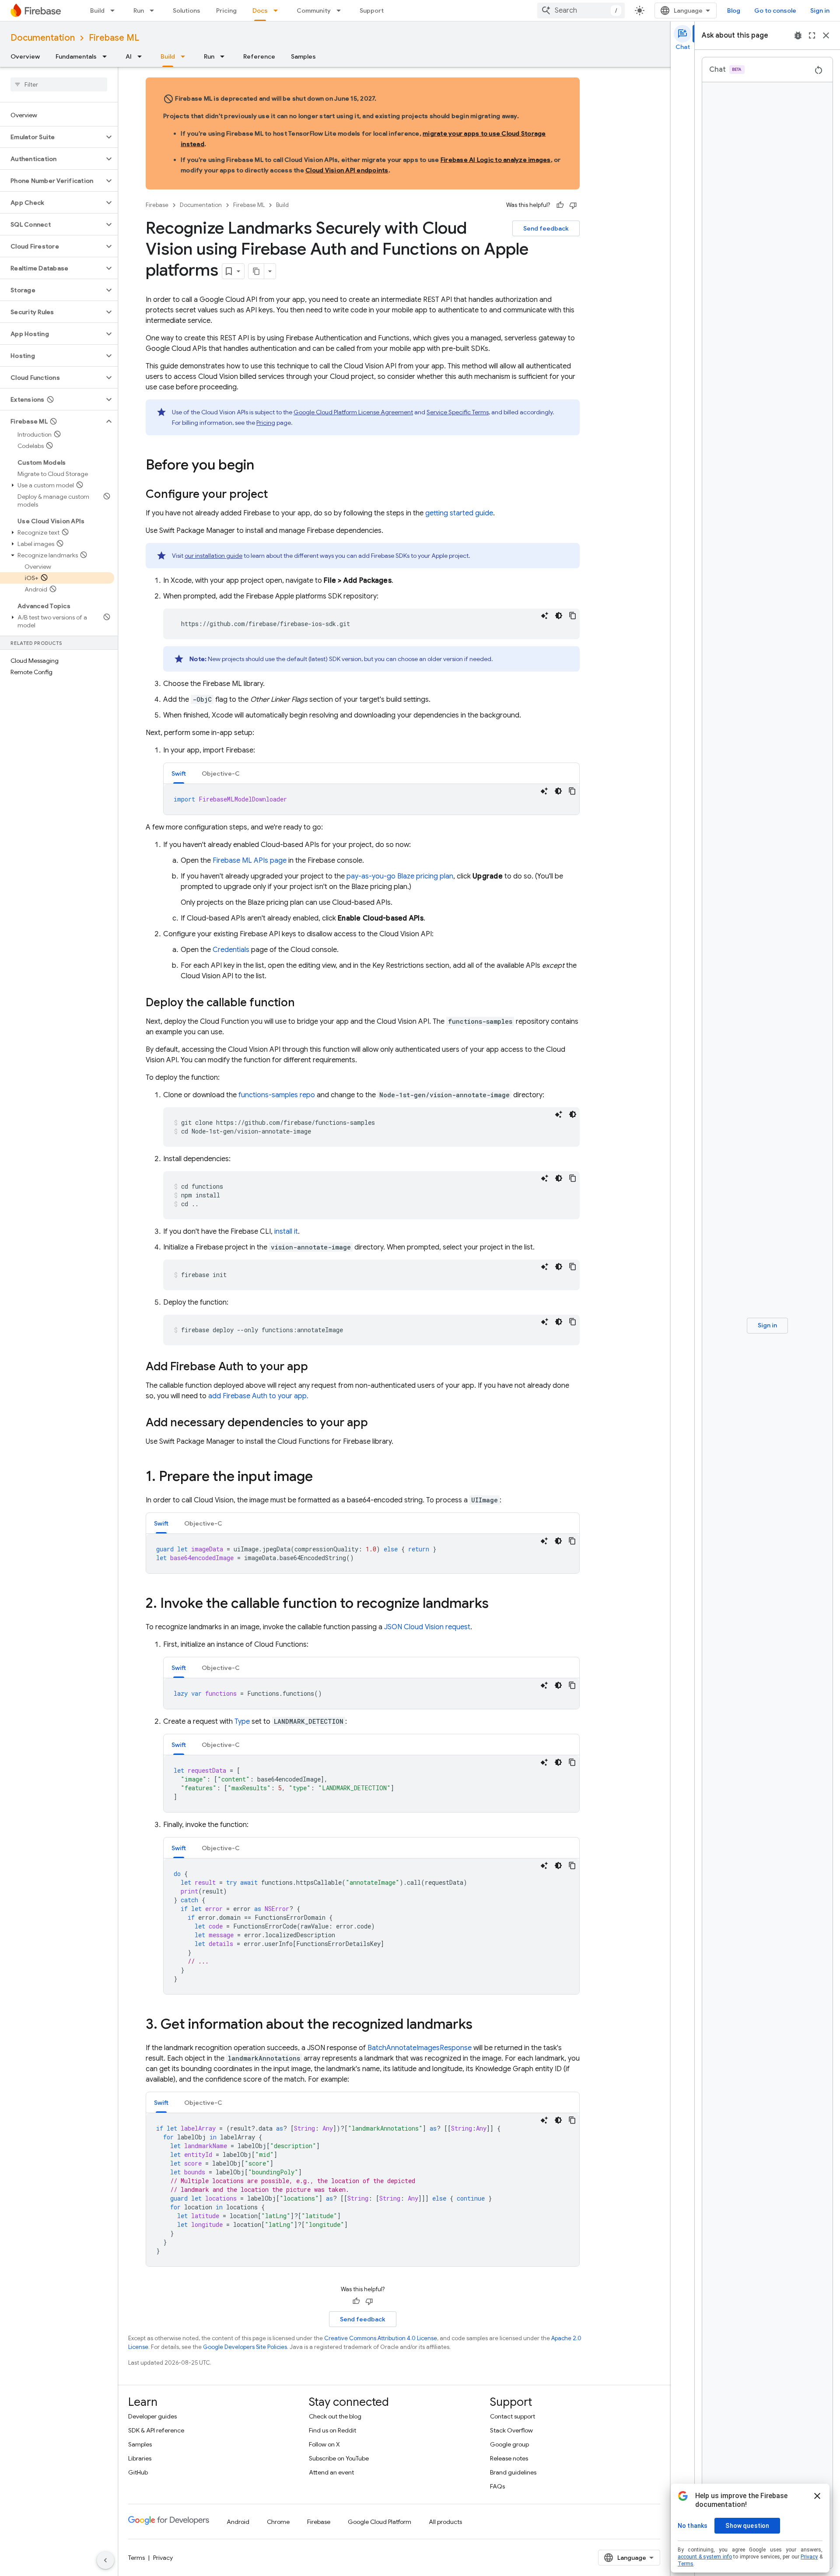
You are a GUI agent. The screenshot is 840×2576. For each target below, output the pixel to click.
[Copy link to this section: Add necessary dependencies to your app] (377, 1423)
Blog (734, 10)
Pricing (226, 10)
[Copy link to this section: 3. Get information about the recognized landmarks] (481, 2025)
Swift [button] (179, 773)
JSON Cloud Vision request (427, 1627)
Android (238, 2522)
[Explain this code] (545, 616)
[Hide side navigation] (105, 2560)
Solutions (187, 10)
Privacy (163, 2558)
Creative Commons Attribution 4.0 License (381, 2338)
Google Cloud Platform (380, 2522)
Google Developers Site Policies (245, 2347)
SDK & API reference (156, 2430)
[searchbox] (59, 84)
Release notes (509, 2458)
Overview (25, 56)
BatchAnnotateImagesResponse (420, 2048)
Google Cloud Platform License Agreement (353, 412)
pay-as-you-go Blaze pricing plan (400, 876)
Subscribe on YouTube (339, 2458)
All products (445, 2522)
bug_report (798, 35)
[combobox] (581, 10)
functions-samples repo (277, 1095)
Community (314, 10)
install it (286, 1232)
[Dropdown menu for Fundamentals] (107, 56)
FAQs (497, 2486)
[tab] (179, 773)
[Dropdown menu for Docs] (278, 10)
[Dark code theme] (559, 616)
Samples (303, 56)
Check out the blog (335, 2416)
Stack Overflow (511, 2430)
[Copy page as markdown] (256, 271)
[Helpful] (560, 205)
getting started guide (459, 513)
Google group (509, 2444)
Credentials (231, 950)
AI (129, 56)
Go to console (775, 10)
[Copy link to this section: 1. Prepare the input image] (322, 1477)
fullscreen (812, 35)
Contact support (513, 2416)
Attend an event (331, 2472)
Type (242, 1722)
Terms (136, 2558)
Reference (259, 56)
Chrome (278, 2522)
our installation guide (213, 556)
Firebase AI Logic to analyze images (496, 160)
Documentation (43, 38)
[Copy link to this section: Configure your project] (276, 495)
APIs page (250, 861)
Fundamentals (76, 56)
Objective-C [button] (221, 773)
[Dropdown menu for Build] (115, 10)
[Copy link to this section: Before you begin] (263, 466)
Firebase (157, 205)
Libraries (140, 2458)
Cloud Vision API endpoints (347, 170)
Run (139, 10)
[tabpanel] (371, 799)
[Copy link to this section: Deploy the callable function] (304, 1003)
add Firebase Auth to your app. (258, 1396)
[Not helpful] (573, 205)
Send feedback (546, 228)
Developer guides (152, 2416)
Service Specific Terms (458, 412)
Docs (260, 10)
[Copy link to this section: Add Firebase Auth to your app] (317, 1367)
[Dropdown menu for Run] (154, 10)
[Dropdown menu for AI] (142, 56)
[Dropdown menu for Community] (341, 10)
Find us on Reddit (332, 2430)
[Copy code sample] (573, 616)
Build (97, 10)
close (826, 35)
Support (372, 10)
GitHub (138, 2472)
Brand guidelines (513, 2472)
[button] (52, 137)
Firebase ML (114, 38)
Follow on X (324, 2444)
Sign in (820, 10)
